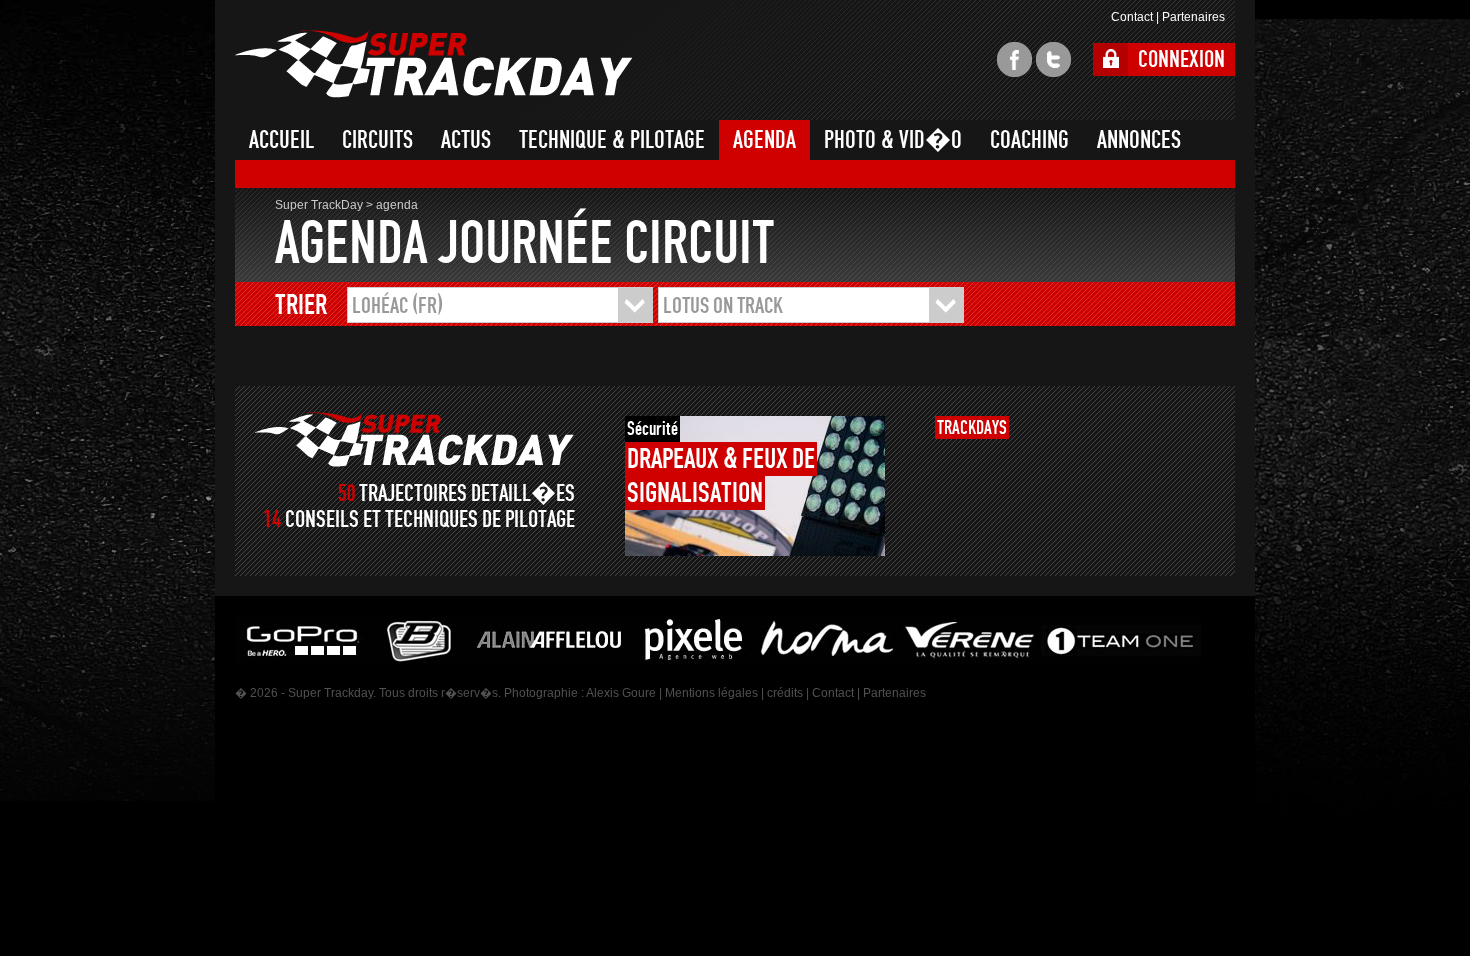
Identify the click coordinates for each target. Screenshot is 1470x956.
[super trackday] (414, 439)
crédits (785, 693)
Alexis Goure (621, 693)
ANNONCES (1139, 140)
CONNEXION (1181, 59)
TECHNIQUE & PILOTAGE (612, 140)
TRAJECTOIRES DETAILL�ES (467, 493)
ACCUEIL (281, 140)
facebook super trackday (1014, 59)
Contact (1132, 17)
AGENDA (764, 140)
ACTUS (466, 140)
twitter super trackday (1053, 59)
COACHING (1029, 140)
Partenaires (1193, 17)
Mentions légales (711, 693)
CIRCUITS (377, 140)
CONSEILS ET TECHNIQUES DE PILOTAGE (430, 519)
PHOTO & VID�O (893, 140)
